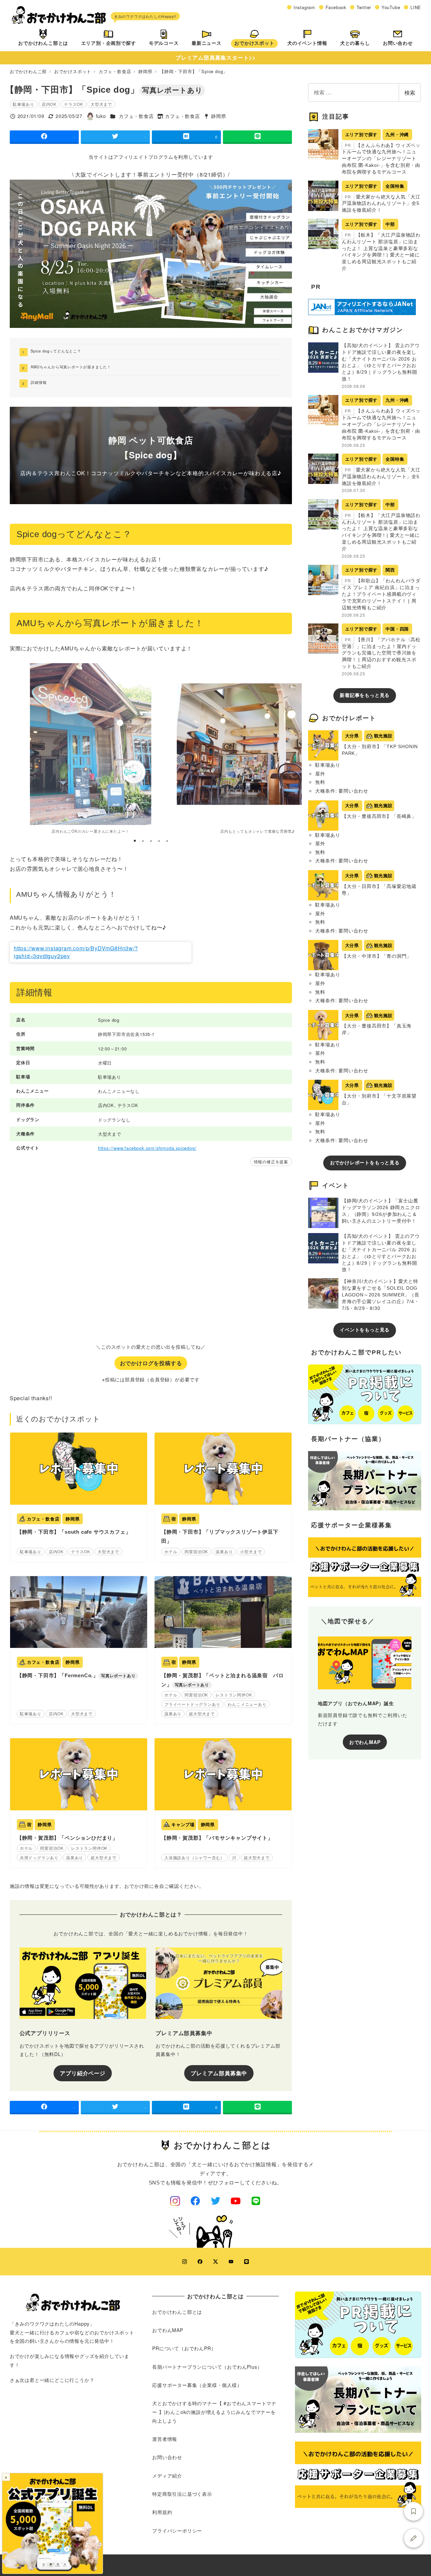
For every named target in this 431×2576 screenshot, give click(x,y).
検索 (410, 93)
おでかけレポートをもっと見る (365, 1163)
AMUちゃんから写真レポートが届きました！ (71, 367)
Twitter (364, 7)
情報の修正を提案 (271, 1161)
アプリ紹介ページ (82, 2073)
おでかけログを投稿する (151, 1363)
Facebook (336, 7)
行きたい (413, 2511)
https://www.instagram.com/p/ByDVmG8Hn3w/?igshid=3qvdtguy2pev (76, 952)
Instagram (304, 7)
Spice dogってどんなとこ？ (56, 351)
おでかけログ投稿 (413, 2538)
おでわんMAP (365, 1742)
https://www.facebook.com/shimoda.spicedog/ (147, 1148)
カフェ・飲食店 (136, 116)
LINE (416, 7)
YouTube (391, 7)
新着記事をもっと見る (365, 695)
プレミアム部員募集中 (219, 2073)
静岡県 (219, 116)
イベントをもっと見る (365, 1330)
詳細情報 (39, 382)
